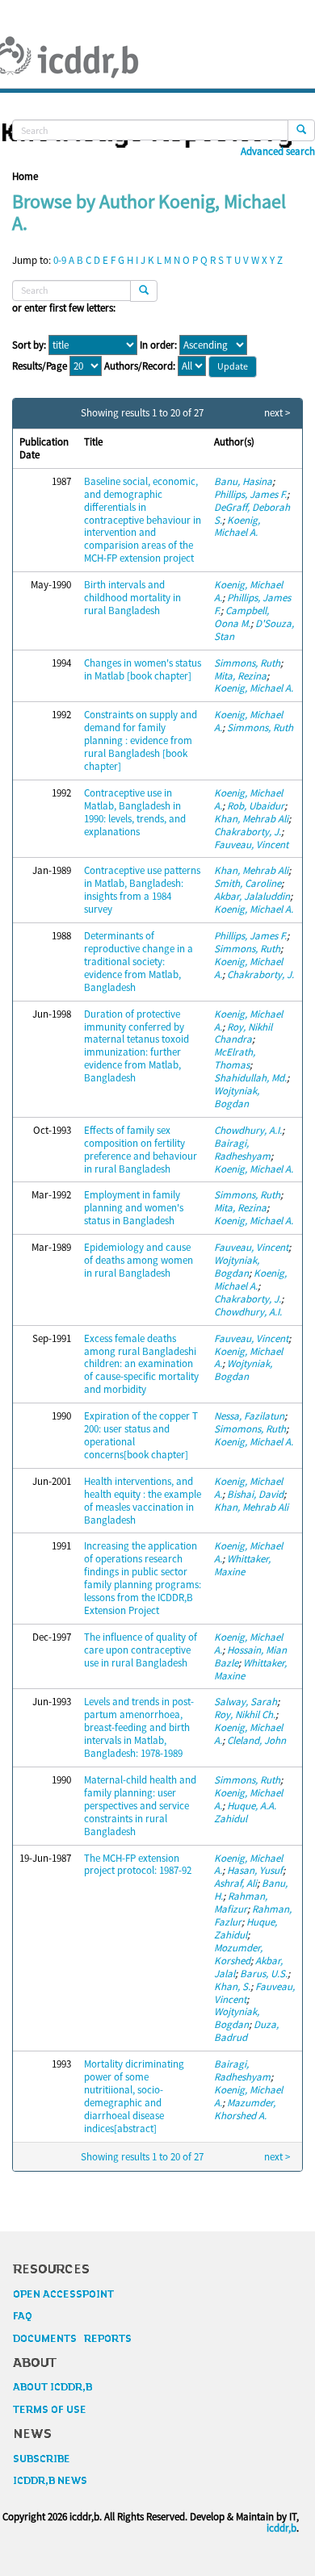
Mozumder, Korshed (238, 1954)
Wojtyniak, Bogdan (237, 1097)
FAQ (23, 2316)
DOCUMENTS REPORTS (72, 2339)
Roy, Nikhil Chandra (243, 1033)
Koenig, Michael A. (237, 527)
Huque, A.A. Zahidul (245, 1812)
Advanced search (278, 152)
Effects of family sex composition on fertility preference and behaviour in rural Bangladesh (141, 1150)
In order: (158, 345)
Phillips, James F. (250, 494)
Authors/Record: (140, 366)
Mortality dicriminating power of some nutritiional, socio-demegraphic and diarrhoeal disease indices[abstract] (134, 2096)
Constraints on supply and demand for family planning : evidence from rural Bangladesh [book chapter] (141, 740)
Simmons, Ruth (247, 663)
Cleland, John (256, 1740)
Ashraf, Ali (235, 1883)
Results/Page (40, 366)
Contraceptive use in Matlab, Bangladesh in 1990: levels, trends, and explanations (135, 812)
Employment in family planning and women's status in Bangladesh (134, 1208)
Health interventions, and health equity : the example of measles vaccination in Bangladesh (143, 1501)
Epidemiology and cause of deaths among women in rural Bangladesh (139, 1260)
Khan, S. (232, 1986)
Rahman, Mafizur (241, 1903)
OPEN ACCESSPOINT (63, 2294)
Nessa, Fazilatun (249, 1416)
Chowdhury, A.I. (248, 1130)
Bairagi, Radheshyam (242, 1150)
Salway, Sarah (246, 1702)
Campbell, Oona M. (241, 617)
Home (25, 176)
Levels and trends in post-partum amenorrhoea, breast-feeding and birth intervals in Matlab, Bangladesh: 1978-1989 (139, 1727)
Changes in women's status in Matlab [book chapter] (143, 669)
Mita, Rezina (240, 676)
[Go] (301, 130)
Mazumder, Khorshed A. (245, 2109)
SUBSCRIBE (42, 2459)
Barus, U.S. (264, 1974)
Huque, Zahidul (246, 1928)
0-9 (60, 260)
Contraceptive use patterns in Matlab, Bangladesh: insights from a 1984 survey (142, 890)
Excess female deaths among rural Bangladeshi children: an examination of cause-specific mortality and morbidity (141, 1364)
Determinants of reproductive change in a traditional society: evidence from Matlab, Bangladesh (139, 962)
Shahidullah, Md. (250, 1078)
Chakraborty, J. (248, 832)
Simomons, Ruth (250, 1429)
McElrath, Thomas (235, 1058)
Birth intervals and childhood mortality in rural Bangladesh (132, 598)
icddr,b (281, 2528)
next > (277, 413)
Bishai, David (255, 1494)
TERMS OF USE (50, 2410)
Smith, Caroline (248, 883)
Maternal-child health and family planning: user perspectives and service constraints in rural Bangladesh (140, 1806)
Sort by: (29, 345)
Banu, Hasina (243, 481)
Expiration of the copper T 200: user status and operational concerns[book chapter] (141, 1435)
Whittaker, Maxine (242, 1565)
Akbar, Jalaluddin (252, 896)
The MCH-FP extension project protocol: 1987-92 (138, 1865)
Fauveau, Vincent (251, 845)
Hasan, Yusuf (255, 1870)
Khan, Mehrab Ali (251, 819)
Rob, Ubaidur (256, 806)
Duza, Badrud (246, 2031)
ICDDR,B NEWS (50, 2481)
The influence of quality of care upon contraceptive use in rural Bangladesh (141, 1650)
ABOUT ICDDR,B (52, 2387)
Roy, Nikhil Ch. (245, 1715)
